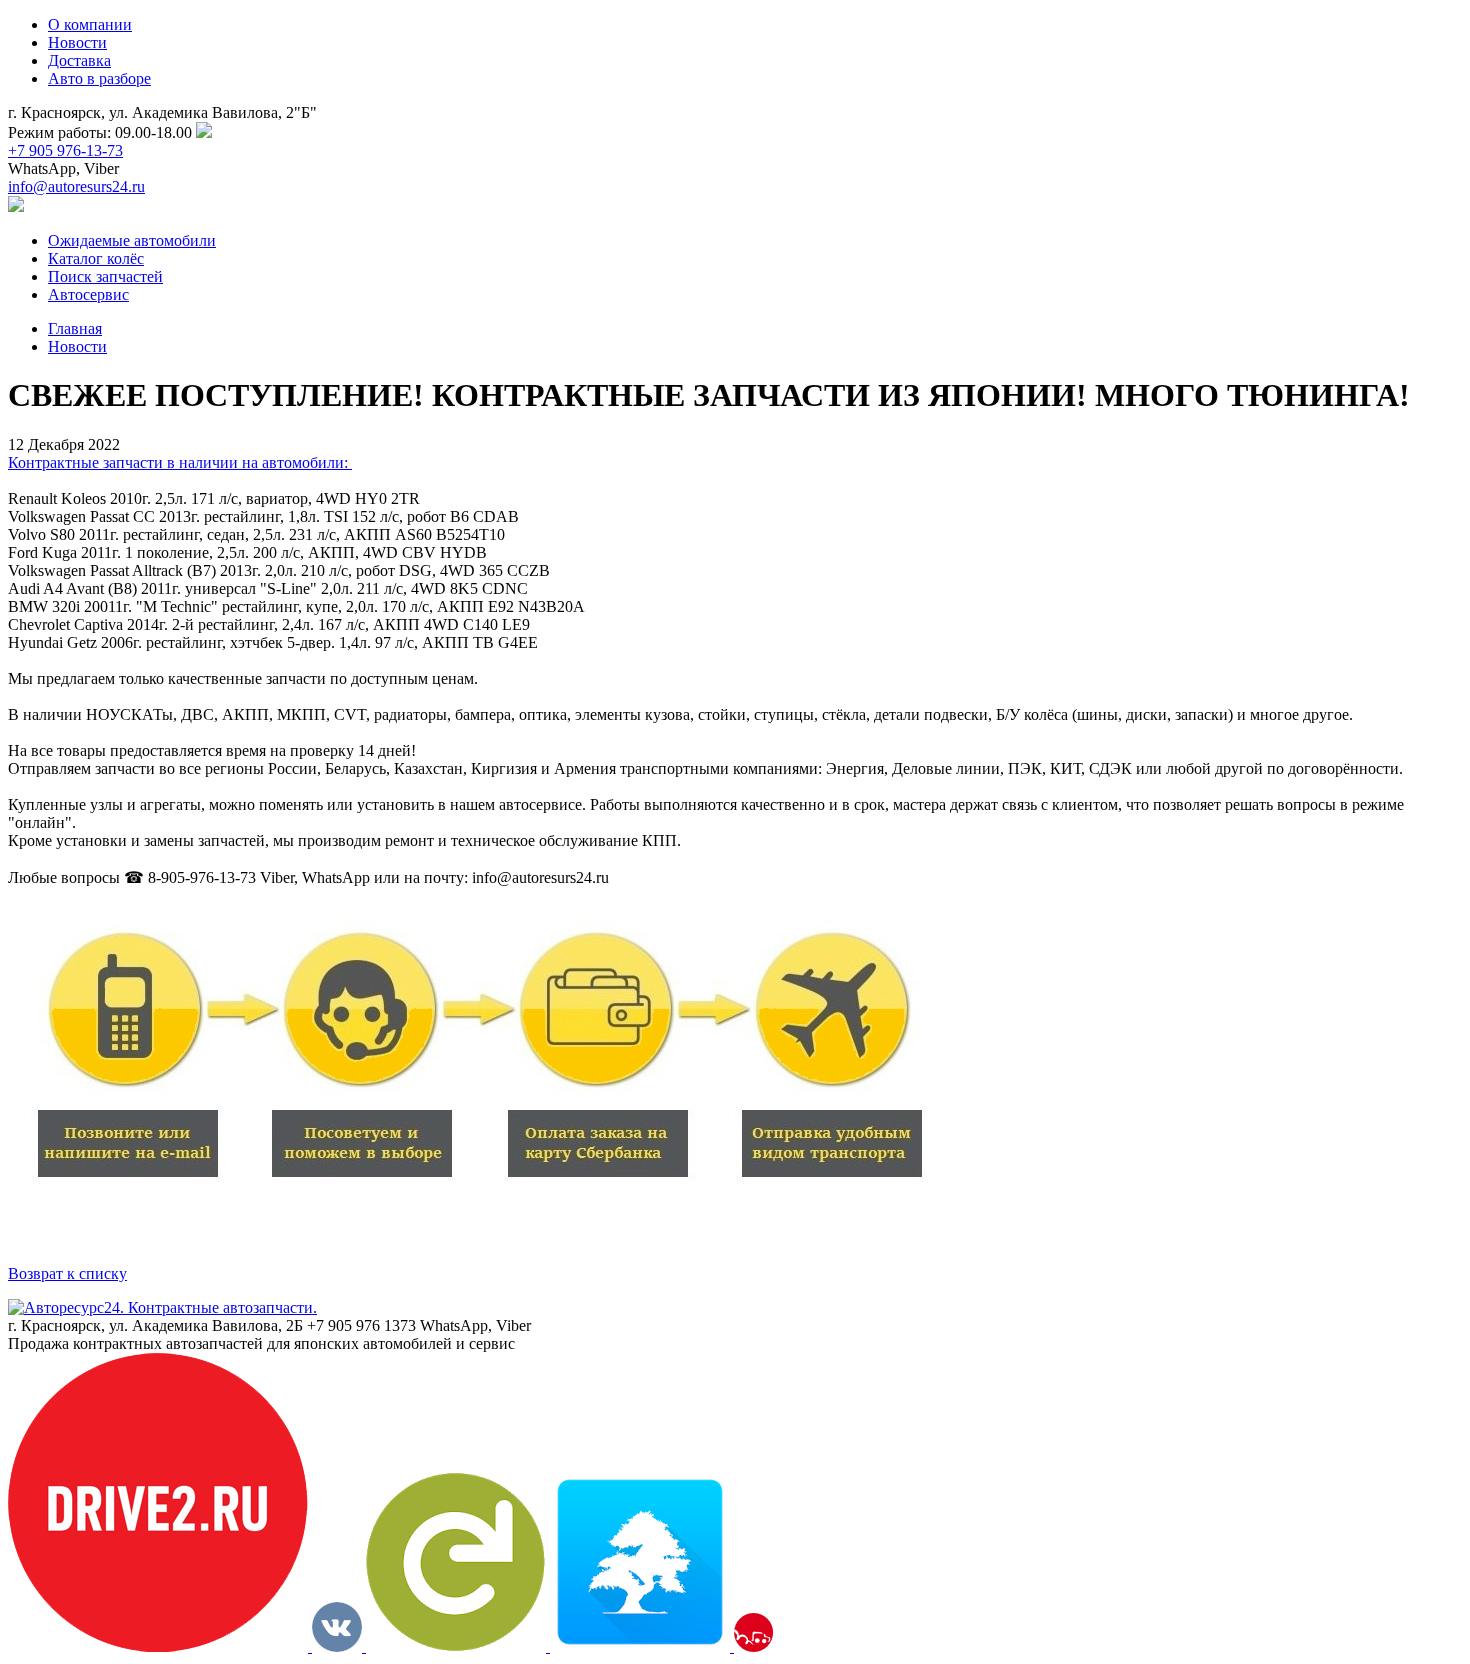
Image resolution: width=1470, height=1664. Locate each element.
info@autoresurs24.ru (76, 186)
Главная (75, 328)
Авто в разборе (99, 78)
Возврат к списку (67, 1273)
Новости (77, 42)
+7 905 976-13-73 (65, 150)
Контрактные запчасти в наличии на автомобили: (180, 462)
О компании (90, 24)
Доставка (79, 60)
